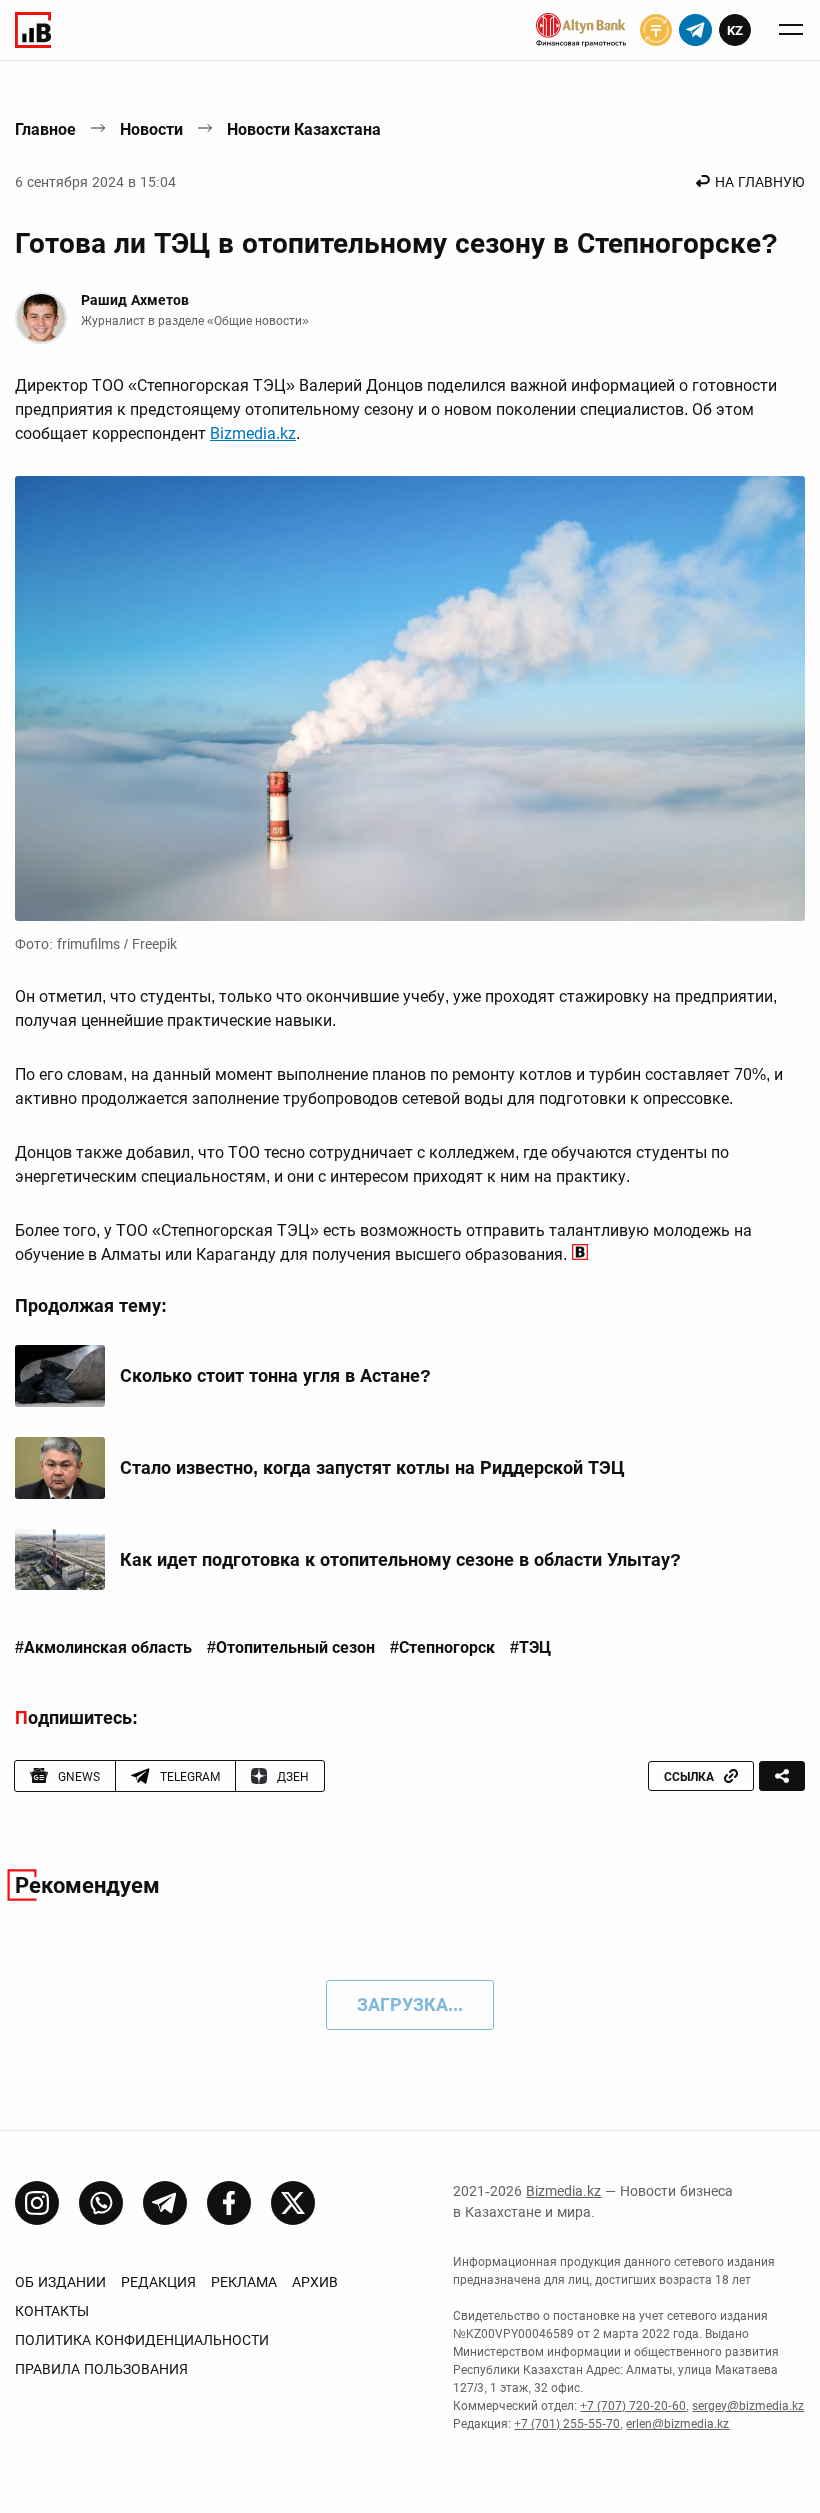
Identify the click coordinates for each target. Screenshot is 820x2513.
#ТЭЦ (530, 1648)
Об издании (60, 2282)
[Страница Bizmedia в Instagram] (37, 2203)
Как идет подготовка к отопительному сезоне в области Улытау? (400, 1559)
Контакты (52, 2311)
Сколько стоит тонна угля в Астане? (275, 1375)
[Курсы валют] (656, 30)
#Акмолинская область (103, 1648)
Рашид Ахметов (135, 300)
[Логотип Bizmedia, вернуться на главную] (33, 30)
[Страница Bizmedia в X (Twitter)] (293, 2203)
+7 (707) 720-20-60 (633, 2406)
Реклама (244, 2282)
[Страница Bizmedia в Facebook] (229, 2203)
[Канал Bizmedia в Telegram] (165, 2203)
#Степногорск (442, 1648)
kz (735, 30)
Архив (315, 2282)
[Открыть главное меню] (791, 30)
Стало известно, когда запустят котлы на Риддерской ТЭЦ (372, 1467)
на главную (760, 182)
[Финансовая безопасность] (581, 30)
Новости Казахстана (304, 129)
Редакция (158, 2282)
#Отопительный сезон (291, 1648)
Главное (45, 129)
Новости (151, 129)
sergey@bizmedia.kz (748, 2406)
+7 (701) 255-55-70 (567, 2424)
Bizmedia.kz (253, 433)
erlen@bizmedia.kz (677, 2424)
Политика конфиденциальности (142, 2340)
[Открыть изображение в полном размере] (410, 698)
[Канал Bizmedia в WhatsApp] (101, 2203)
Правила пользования (101, 2369)
